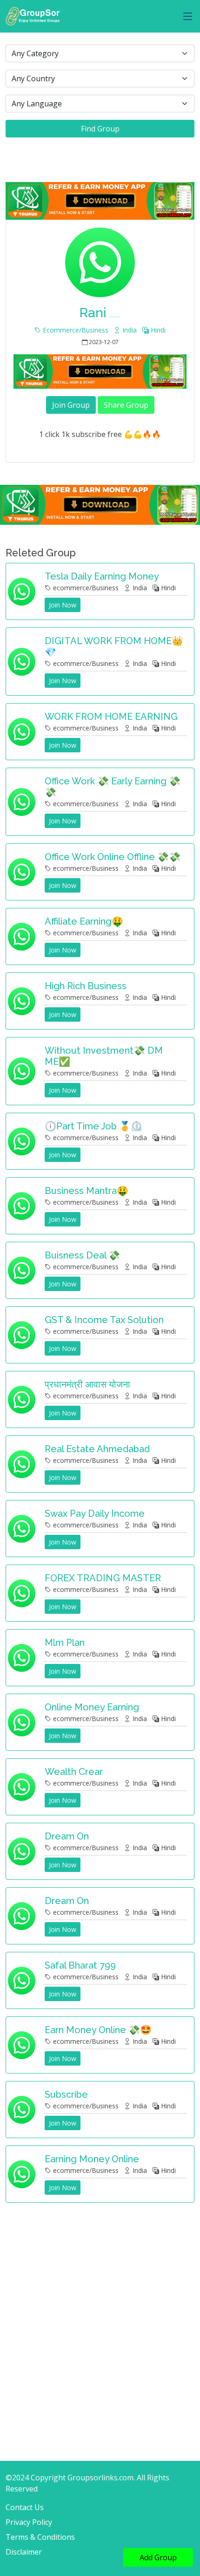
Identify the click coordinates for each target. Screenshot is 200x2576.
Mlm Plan (65, 1643)
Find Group (100, 129)
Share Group (126, 405)
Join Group (71, 405)
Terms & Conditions (40, 2537)
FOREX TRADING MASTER (103, 1578)
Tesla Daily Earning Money (102, 576)
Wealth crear (74, 1772)
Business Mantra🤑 (87, 1191)
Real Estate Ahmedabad (97, 1449)
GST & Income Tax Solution (104, 1320)
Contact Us (25, 2507)
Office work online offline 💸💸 (113, 857)
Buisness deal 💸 (82, 1255)
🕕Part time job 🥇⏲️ (93, 1126)
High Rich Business (86, 986)
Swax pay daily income (95, 1513)
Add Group (158, 2557)
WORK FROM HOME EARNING (111, 717)
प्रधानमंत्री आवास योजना (87, 1384)
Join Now (63, 605)
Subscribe (66, 2094)
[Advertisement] (100, 2313)
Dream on (67, 1836)
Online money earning (92, 1707)
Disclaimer (24, 2552)
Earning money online (92, 2159)
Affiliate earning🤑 (84, 921)
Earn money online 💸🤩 (98, 2030)
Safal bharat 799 (80, 1965)
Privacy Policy (29, 2522)
